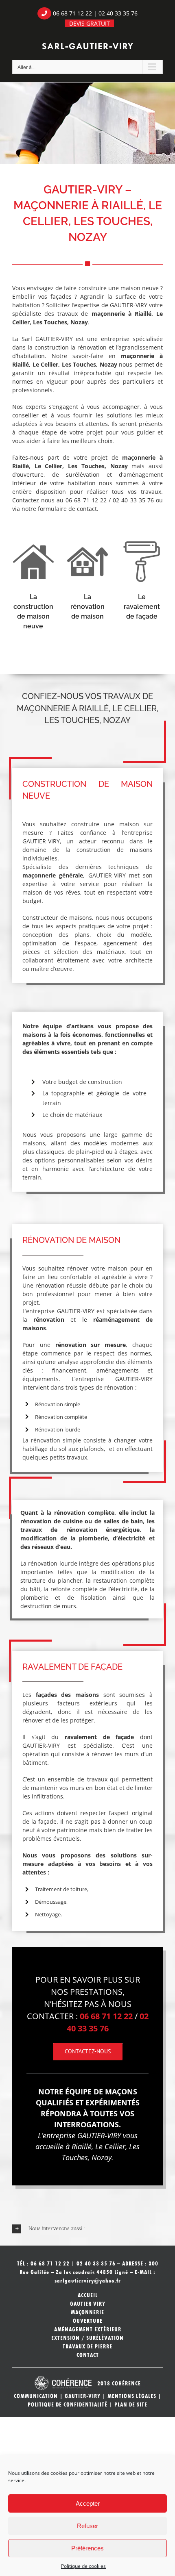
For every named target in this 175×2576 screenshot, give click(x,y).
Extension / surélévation (87, 2338)
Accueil (88, 2295)
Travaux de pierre (87, 2346)
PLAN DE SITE (131, 2404)
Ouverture (88, 2321)
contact (87, 509)
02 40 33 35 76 (118, 13)
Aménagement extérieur (88, 2329)
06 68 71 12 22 (72, 13)
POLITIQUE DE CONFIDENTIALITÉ (68, 2404)
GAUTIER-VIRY (83, 2396)
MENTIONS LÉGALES (132, 2396)
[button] (87, 2229)
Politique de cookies (83, 2566)
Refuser (87, 2526)
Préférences (87, 2548)
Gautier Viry (88, 2304)
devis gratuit (90, 23)
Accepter (88, 2503)
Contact (88, 2355)
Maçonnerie (87, 2312)
